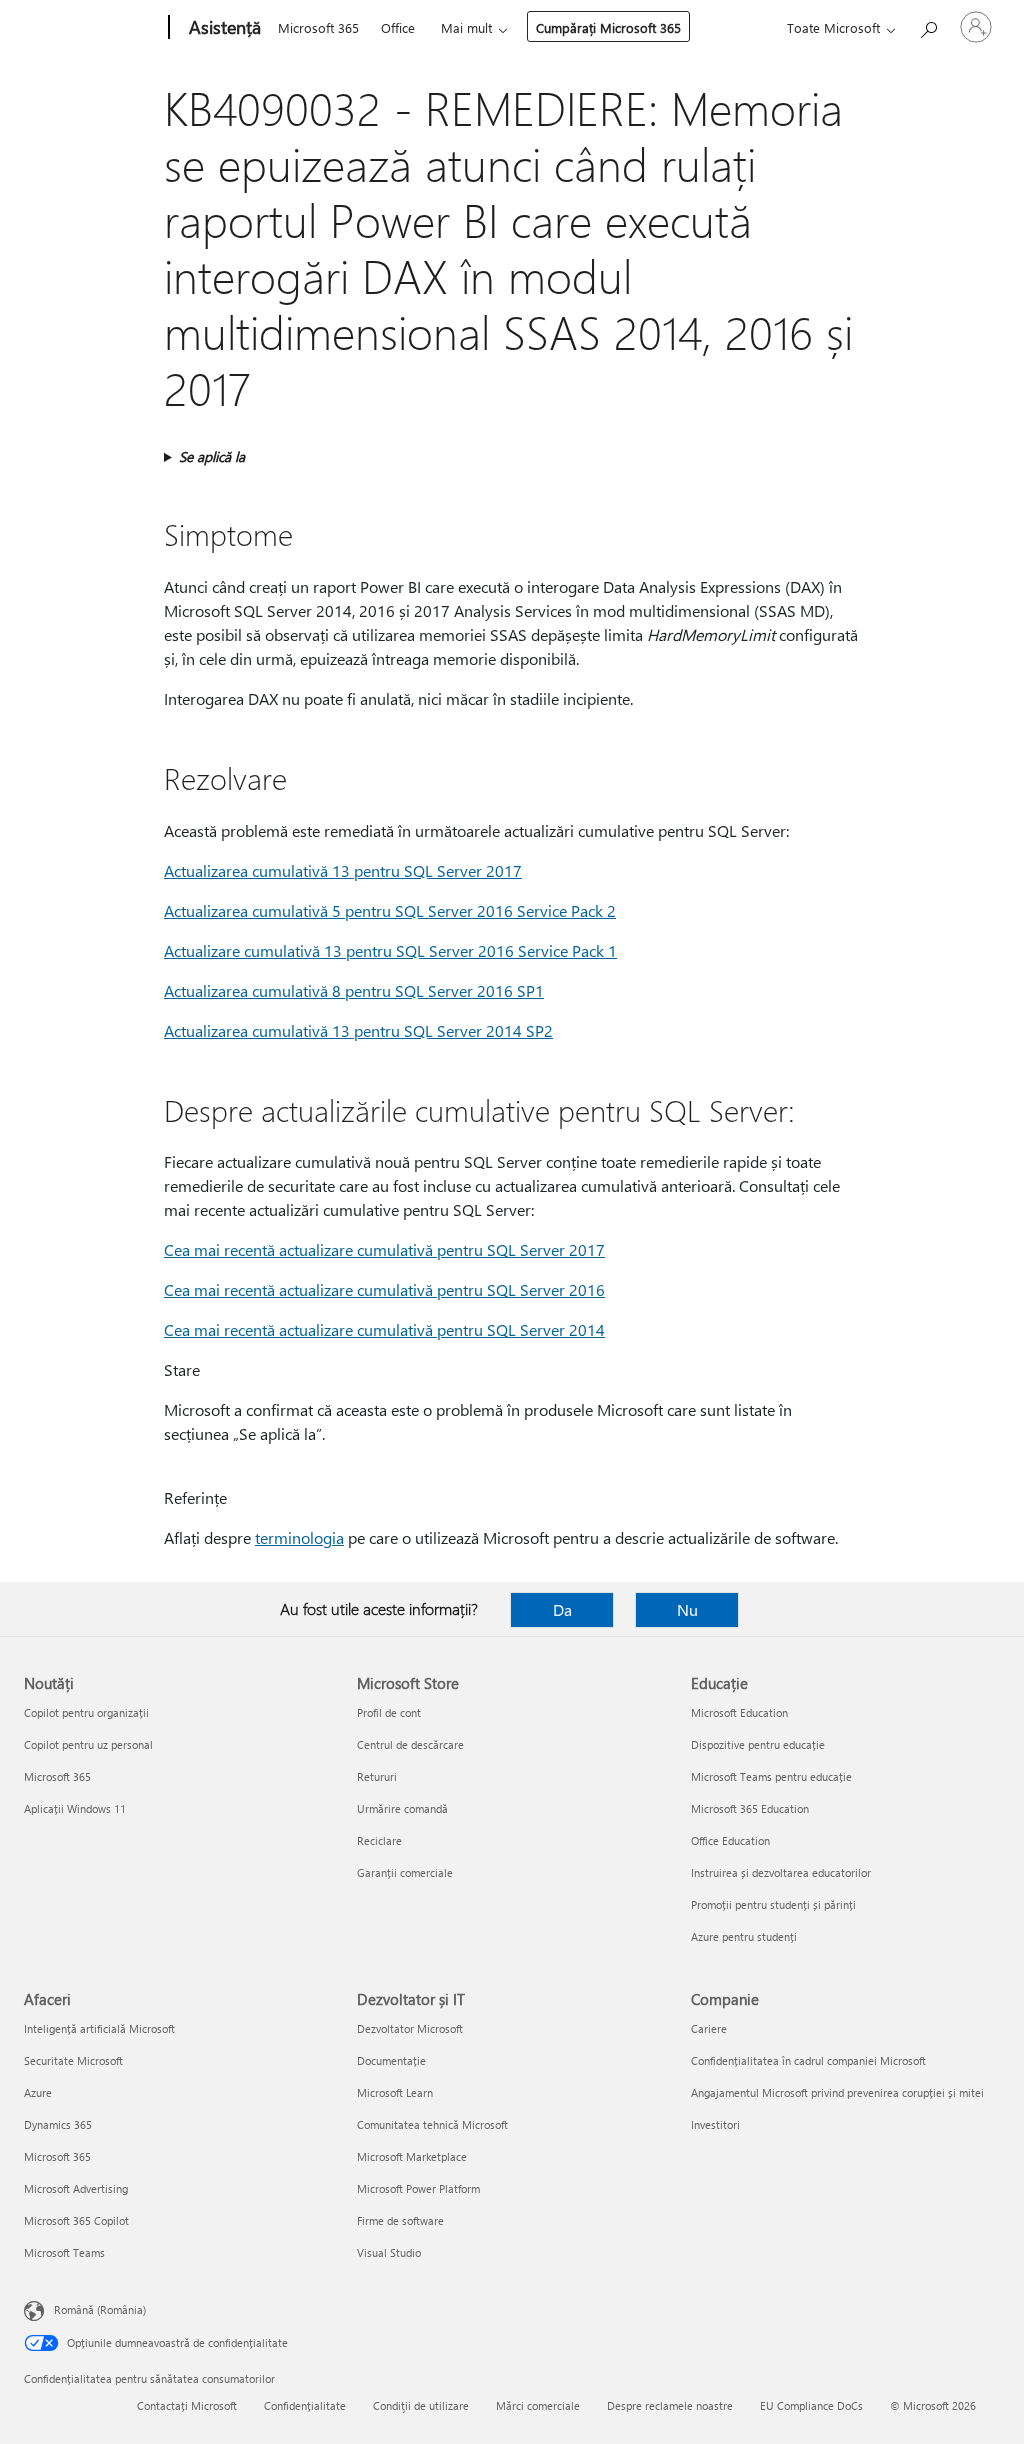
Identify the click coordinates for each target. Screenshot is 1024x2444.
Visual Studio (389, 2252)
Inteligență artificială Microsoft (99, 2028)
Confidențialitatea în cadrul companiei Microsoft (808, 2060)
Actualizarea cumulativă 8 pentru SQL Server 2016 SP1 (354, 990)
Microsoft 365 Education (750, 1808)
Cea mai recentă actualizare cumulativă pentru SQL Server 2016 (384, 1289)
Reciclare (379, 1840)
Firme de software (400, 2220)
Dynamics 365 (58, 2124)
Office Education (730, 1840)
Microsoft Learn (395, 2092)
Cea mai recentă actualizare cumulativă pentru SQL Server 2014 (384, 1329)
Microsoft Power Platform (418, 2188)
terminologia (299, 1537)
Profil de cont (389, 1712)
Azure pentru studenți (744, 1936)
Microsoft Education (739, 1712)
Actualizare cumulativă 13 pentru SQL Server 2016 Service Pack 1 (390, 950)
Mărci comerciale (538, 2405)
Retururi (377, 1776)
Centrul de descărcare (410, 1744)
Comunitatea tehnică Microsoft (432, 2124)
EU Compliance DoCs (811, 2405)
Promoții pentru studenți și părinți (773, 1904)
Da (562, 1609)
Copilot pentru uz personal (88, 1744)
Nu (687, 1609)
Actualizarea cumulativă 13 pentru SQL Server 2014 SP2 (358, 1030)
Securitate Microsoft (73, 2060)
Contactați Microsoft (187, 2405)
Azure (38, 2092)
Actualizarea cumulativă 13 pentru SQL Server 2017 (343, 870)
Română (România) (100, 2309)
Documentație (391, 2060)
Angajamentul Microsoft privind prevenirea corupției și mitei (837, 2092)
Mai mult (466, 27)
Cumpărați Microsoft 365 (608, 27)
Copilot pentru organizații (86, 1712)
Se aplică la (212, 456)
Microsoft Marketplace (412, 2156)
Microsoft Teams (64, 2252)
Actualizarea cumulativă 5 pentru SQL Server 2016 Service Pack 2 (390, 910)
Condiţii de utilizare (421, 2405)
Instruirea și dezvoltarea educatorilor (781, 1872)
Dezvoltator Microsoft (410, 2028)
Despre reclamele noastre (670, 2405)
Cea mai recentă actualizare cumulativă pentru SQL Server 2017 (384, 1249)
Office (398, 27)
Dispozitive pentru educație (758, 1744)
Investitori (715, 2124)
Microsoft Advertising (76, 2188)
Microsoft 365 (318, 27)
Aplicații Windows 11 (75, 1808)
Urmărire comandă (402, 1808)
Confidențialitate (305, 2405)
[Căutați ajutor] (928, 25)
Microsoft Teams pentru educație (771, 1776)
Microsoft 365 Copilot (76, 2220)
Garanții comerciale (405, 1872)
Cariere (709, 2028)
